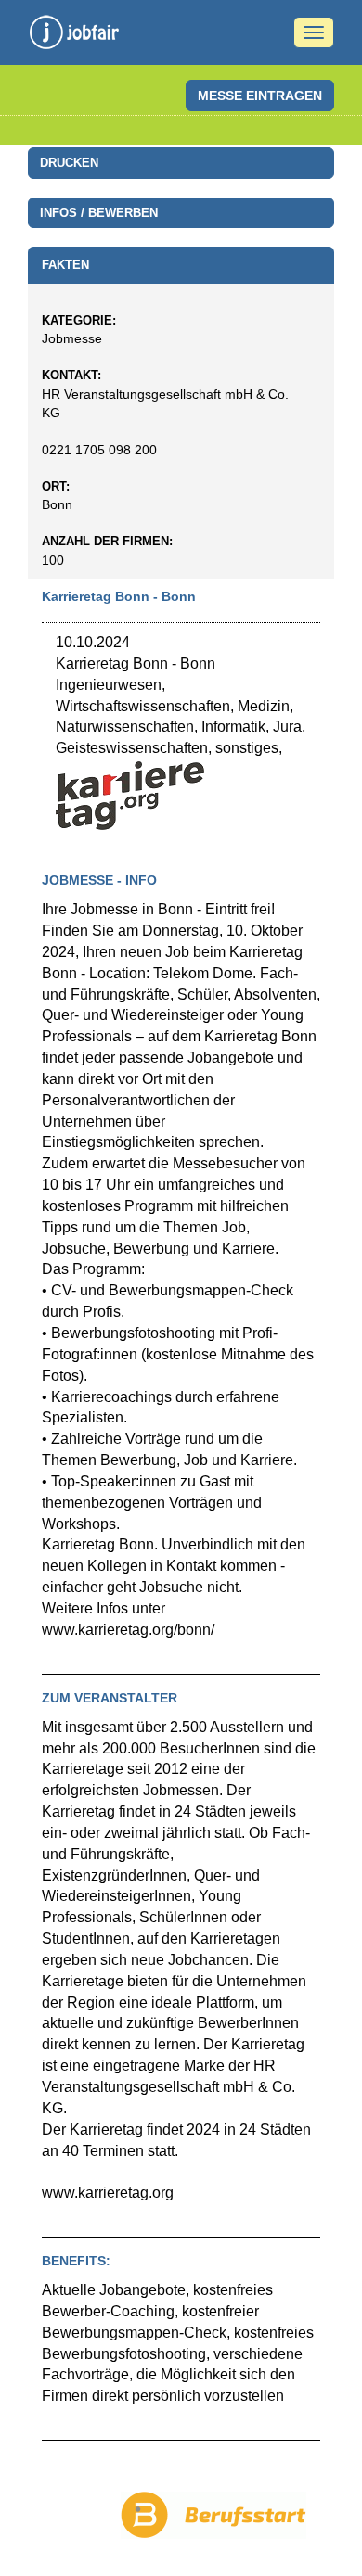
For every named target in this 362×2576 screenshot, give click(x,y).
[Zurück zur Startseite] (74, 37)
